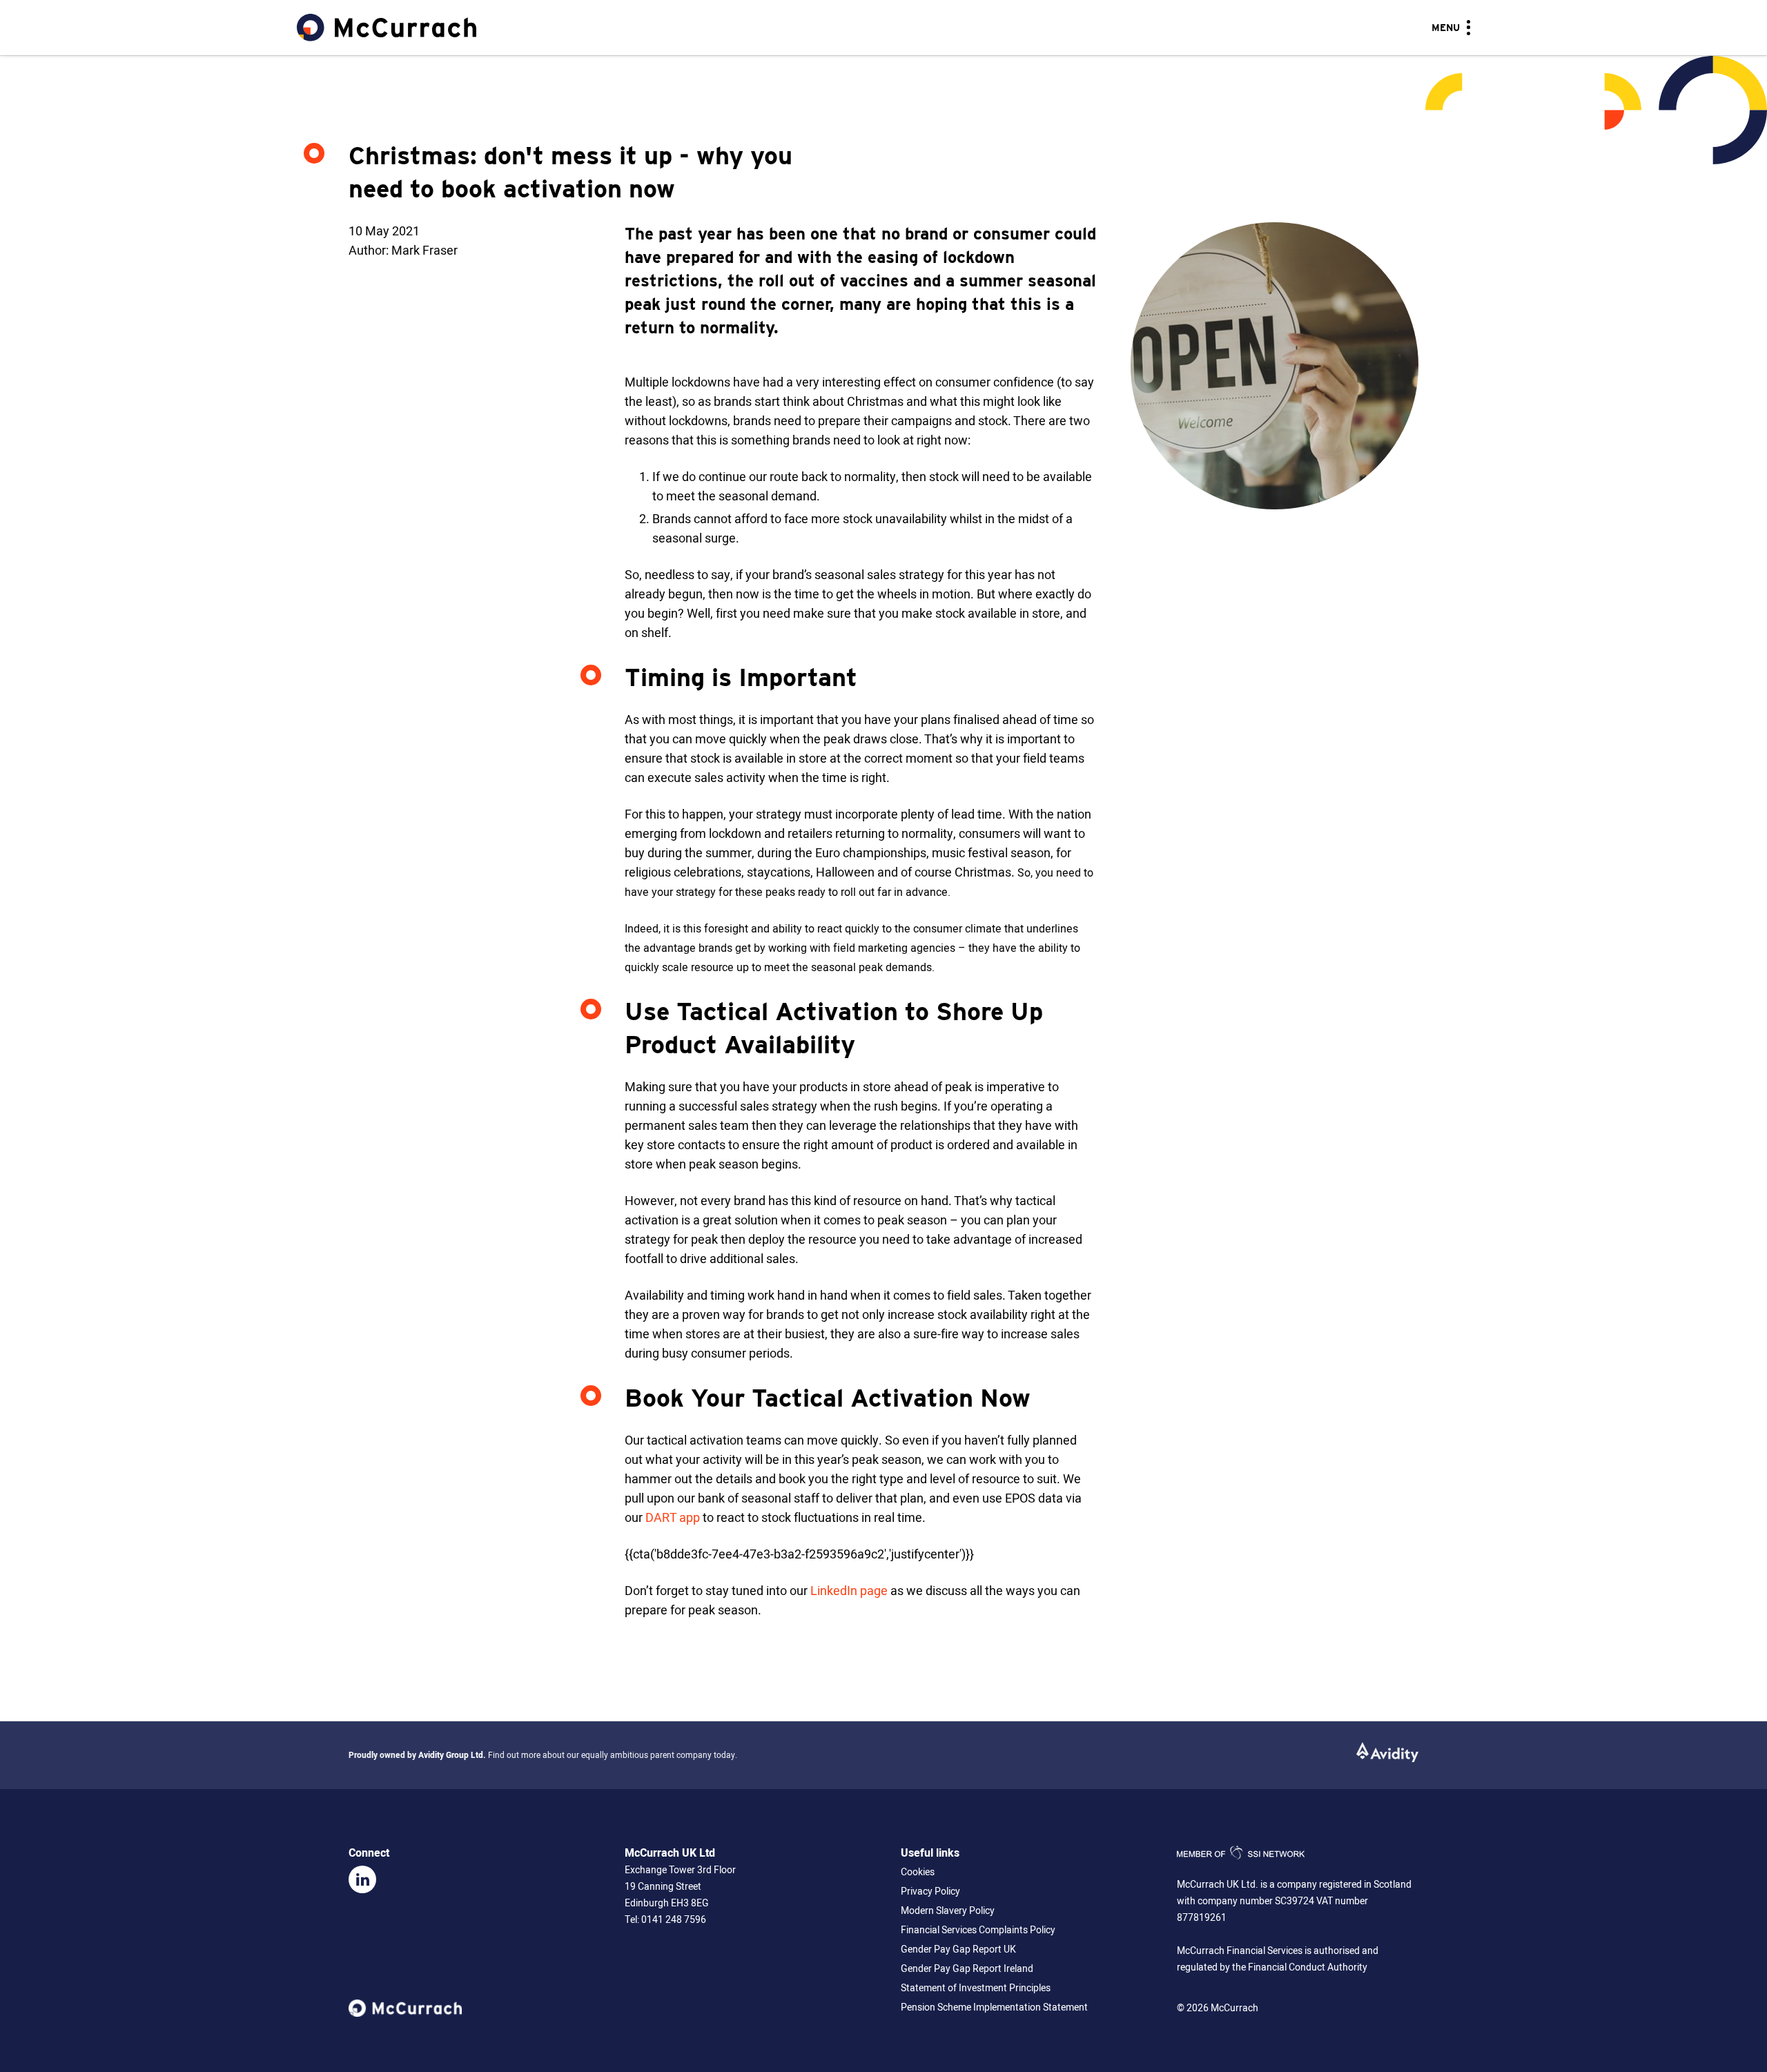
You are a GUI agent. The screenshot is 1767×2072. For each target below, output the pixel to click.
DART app (673, 1518)
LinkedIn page (849, 1591)
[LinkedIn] (362, 1879)
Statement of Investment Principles (976, 1988)
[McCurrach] (387, 28)
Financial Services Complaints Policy (978, 1930)
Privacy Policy (930, 1892)
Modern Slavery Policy (948, 1911)
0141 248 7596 (674, 1920)
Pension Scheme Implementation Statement (994, 2007)
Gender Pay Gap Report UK (958, 1949)
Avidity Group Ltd (451, 1755)
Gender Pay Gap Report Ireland (967, 1969)
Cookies (918, 1872)
